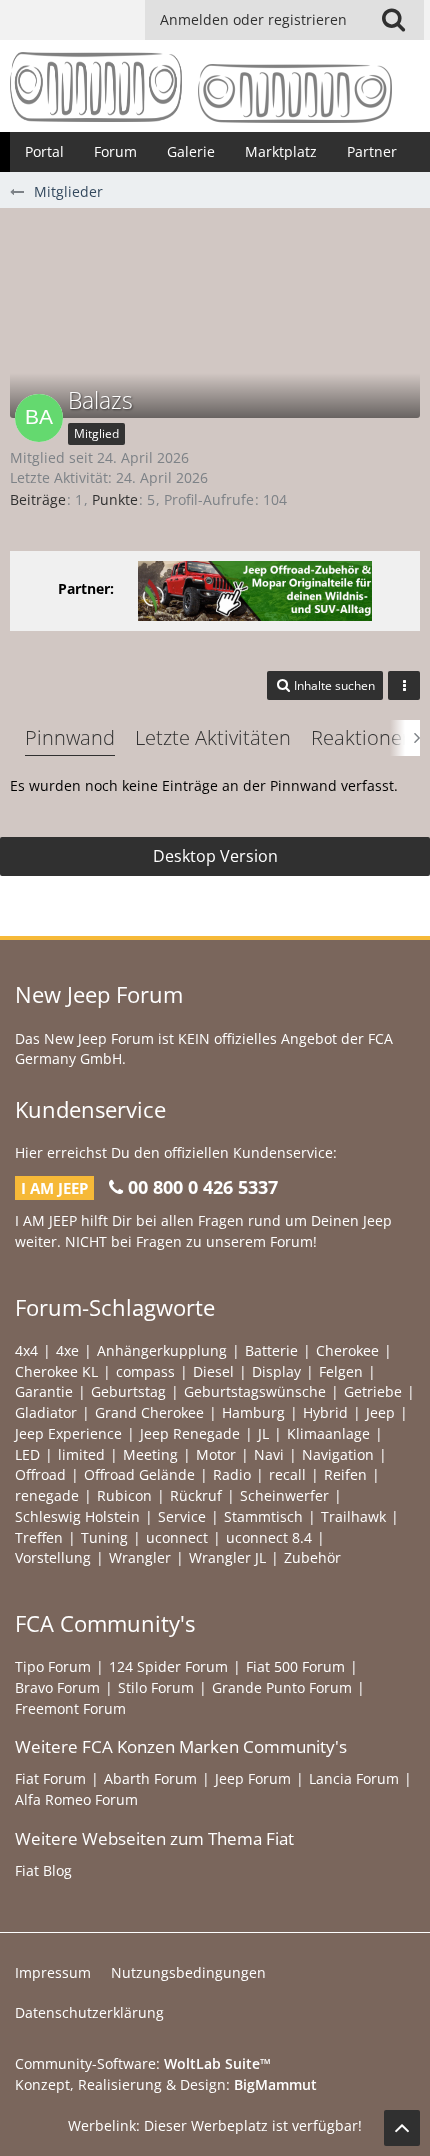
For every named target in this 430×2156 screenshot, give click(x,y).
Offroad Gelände (139, 1474)
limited (81, 1454)
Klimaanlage (328, 1433)
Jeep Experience (68, 1433)
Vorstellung (53, 1557)
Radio (232, 1474)
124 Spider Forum (168, 1666)
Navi (269, 1454)
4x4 (26, 1350)
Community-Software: (143, 2063)
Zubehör (312, 1557)
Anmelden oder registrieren (253, 19)
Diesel (213, 1371)
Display (276, 1371)
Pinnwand (70, 737)
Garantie (44, 1391)
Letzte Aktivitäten (213, 737)
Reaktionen (362, 737)
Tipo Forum (53, 1666)
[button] (393, 20)
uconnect (177, 1537)
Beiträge (38, 499)
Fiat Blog (43, 1870)
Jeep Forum (253, 1778)
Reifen (345, 1474)
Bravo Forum (57, 1687)
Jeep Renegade (190, 1433)
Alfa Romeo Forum (76, 1799)
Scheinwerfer (284, 1495)
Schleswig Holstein (77, 1516)
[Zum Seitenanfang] (402, 2128)
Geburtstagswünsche (255, 1391)
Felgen (341, 1371)
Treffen (39, 1537)
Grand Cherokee (149, 1412)
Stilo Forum (156, 1687)
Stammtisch (263, 1516)
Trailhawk (353, 1516)
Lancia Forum (354, 1778)
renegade (47, 1495)
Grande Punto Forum (282, 1687)
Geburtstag (128, 1391)
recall (287, 1474)
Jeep (380, 1412)
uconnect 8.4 (269, 1537)
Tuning (104, 1537)
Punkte (115, 499)
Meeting (150, 1454)
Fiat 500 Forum (295, 1666)
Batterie (271, 1350)
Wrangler (140, 1557)
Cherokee (347, 1350)
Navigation (338, 1454)
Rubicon (124, 1495)
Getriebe (373, 1391)
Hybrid (325, 1412)
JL (263, 1433)
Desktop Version (215, 856)
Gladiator (46, 1412)
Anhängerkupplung (162, 1350)
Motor (216, 1454)
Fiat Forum (50, 1778)
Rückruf (196, 1495)
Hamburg (253, 1412)
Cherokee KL (56, 1371)
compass (145, 1371)
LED (27, 1454)
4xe (67, 1350)
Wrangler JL (227, 1557)
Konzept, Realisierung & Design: (166, 2084)
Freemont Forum (70, 1708)
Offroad (40, 1474)
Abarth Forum (150, 1778)
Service (182, 1516)
